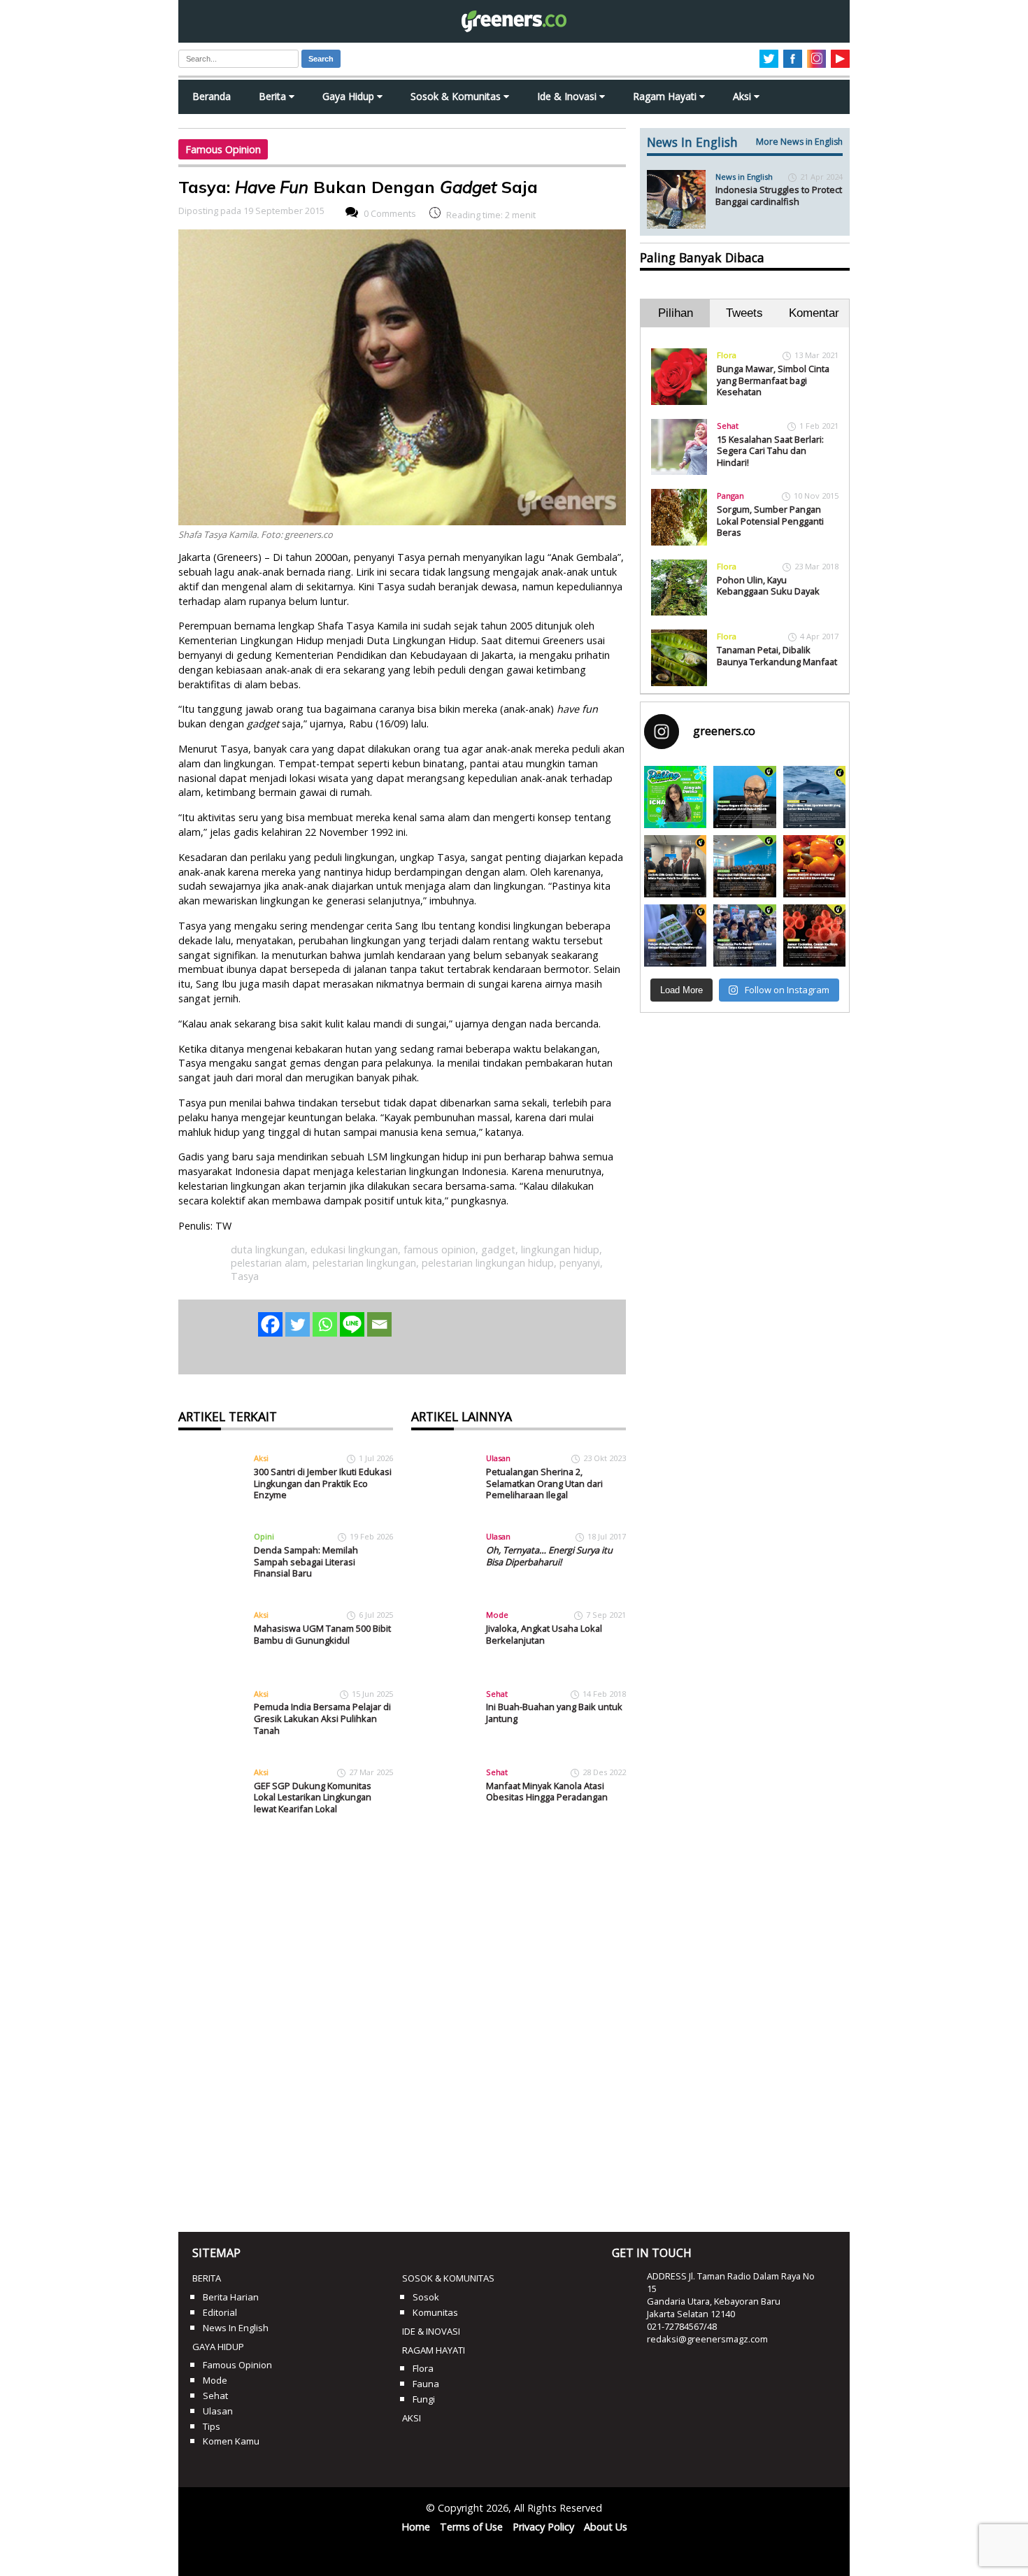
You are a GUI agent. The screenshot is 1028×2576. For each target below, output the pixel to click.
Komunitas (435, 2312)
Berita (274, 96)
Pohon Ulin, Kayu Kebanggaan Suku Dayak (768, 586)
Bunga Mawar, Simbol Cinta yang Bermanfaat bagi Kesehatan (773, 380)
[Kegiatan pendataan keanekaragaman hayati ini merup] (675, 935)
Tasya (245, 1276)
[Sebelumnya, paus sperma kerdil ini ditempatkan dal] (814, 797)
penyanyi (580, 1263)
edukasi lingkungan (354, 1250)
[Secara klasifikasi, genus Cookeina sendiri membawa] (814, 935)
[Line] (352, 1324)
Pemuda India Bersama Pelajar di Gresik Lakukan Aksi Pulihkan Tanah (322, 1718)
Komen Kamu (231, 2441)
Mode (497, 1615)
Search (321, 59)
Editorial (220, 2312)
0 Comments (390, 214)
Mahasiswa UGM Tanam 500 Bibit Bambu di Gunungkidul (322, 1634)
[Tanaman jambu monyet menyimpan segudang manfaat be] (814, 866)
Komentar (814, 313)
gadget (498, 1250)
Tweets (744, 313)
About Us (606, 2527)
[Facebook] (270, 1324)
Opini (264, 1536)
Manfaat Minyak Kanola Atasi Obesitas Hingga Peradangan (547, 1792)
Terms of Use (471, 2527)
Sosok (426, 2297)
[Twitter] (298, 1324)
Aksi (743, 96)
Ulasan (498, 1458)
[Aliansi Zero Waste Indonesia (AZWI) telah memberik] (744, 935)
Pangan (730, 496)
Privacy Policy (543, 2527)
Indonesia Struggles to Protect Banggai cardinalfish (779, 195)
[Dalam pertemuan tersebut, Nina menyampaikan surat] (675, 866)
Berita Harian (231, 2297)
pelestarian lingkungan (364, 1263)
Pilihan (676, 313)
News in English (744, 177)
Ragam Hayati (666, 96)
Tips (212, 2426)
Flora (727, 355)
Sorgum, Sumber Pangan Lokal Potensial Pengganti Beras (770, 521)
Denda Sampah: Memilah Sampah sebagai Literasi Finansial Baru (306, 1561)
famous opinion (440, 1250)
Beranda (212, 96)
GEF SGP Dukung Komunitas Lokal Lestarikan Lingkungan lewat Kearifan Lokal (313, 1797)
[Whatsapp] (325, 1324)
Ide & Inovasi (568, 96)
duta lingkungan (268, 1250)
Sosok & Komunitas (457, 96)
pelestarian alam (269, 1263)
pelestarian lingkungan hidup (488, 1263)
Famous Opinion (223, 149)
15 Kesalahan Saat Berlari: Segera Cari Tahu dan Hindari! (770, 451)
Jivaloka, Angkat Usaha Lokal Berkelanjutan (544, 1634)
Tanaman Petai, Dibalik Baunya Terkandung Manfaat (777, 656)
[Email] (379, 1324)
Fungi (424, 2399)
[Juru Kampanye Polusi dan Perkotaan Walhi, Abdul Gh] (744, 797)
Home (416, 2527)
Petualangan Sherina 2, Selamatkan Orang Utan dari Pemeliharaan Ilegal (544, 1483)
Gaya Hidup (350, 96)
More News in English (799, 142)
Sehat (497, 1694)
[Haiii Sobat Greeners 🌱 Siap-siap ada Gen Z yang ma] (675, 797)
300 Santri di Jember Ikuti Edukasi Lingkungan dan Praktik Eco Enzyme (323, 1483)
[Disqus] (402, 2026)
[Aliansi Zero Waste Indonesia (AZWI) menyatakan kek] (744, 866)
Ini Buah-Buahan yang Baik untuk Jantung (554, 1713)
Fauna (426, 2384)
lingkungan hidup (560, 1250)
